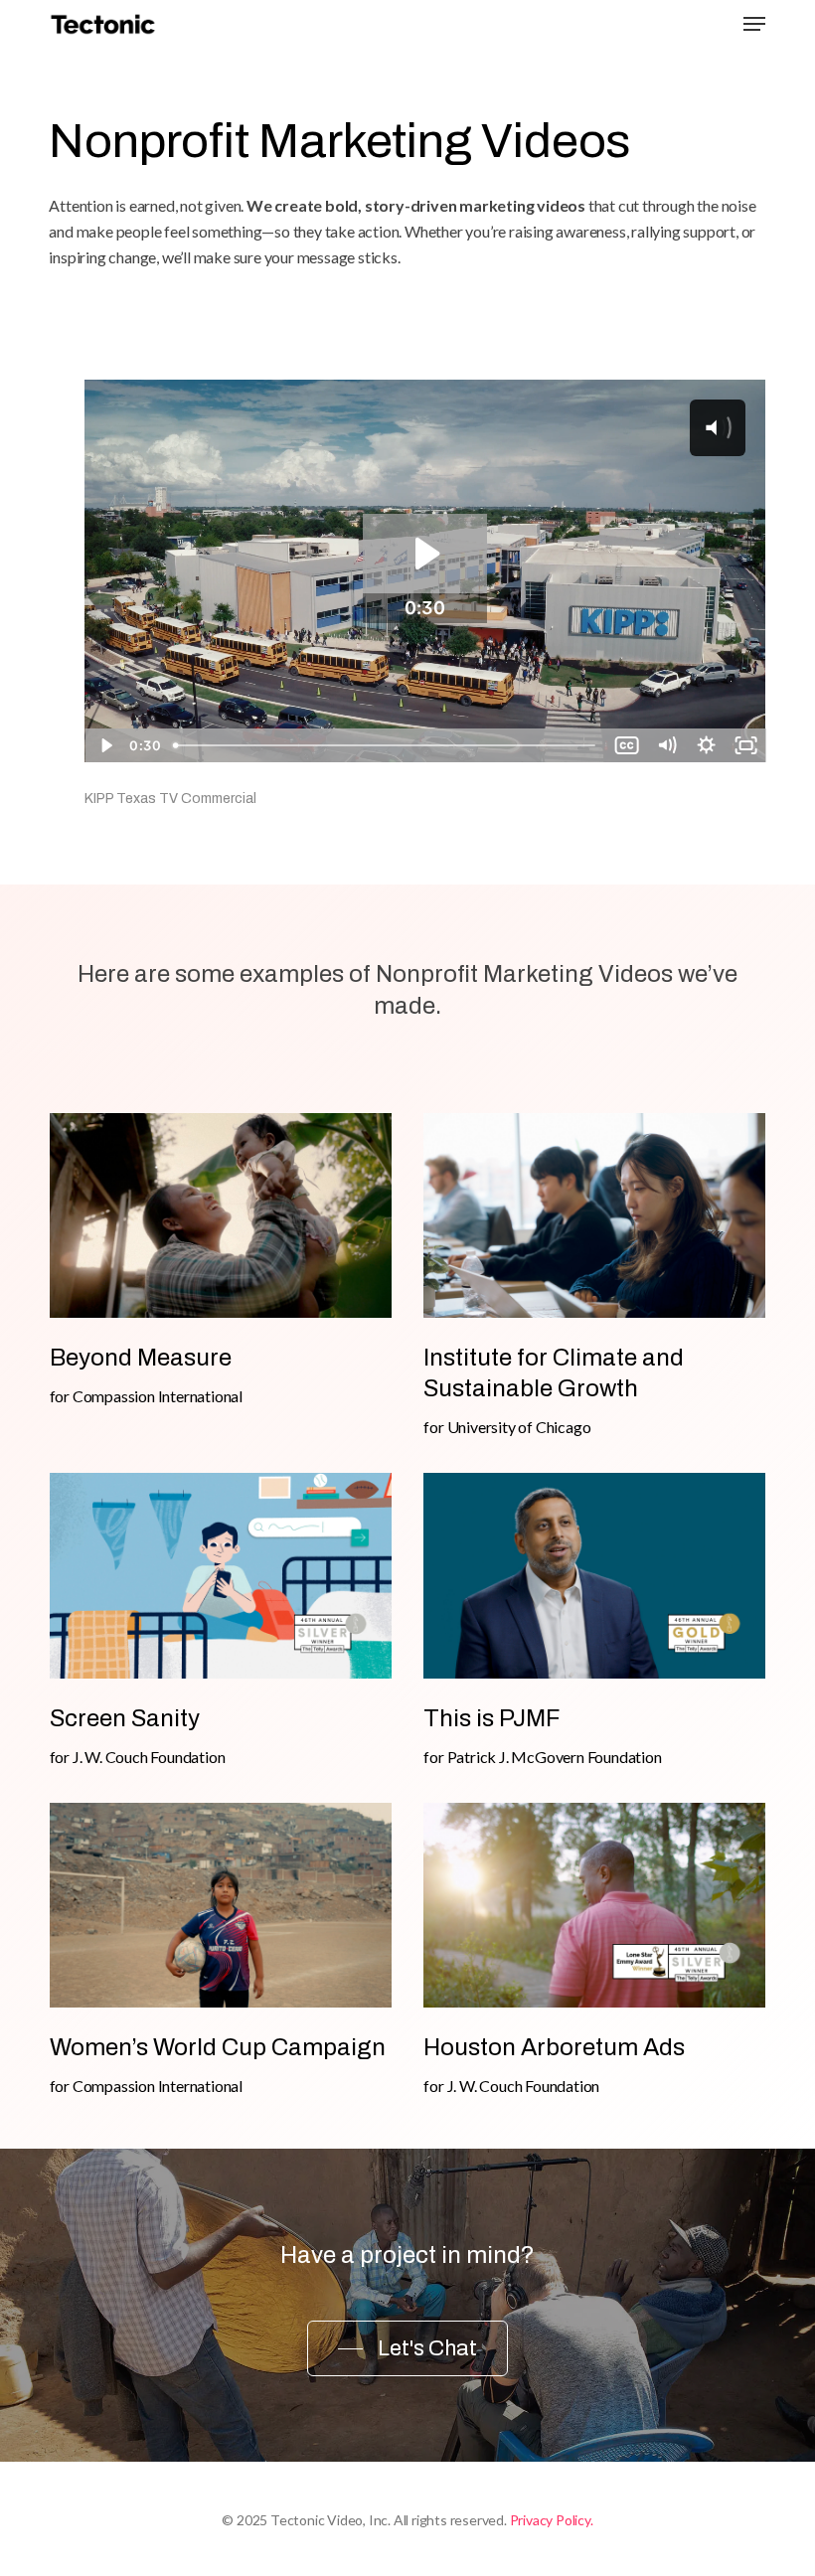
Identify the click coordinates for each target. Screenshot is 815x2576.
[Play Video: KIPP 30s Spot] (425, 554)
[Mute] (667, 745)
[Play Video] (104, 745)
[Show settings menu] (707, 745)
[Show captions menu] (627, 745)
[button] (754, 24)
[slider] (387, 745)
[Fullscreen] (746, 745)
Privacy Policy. (552, 2520)
